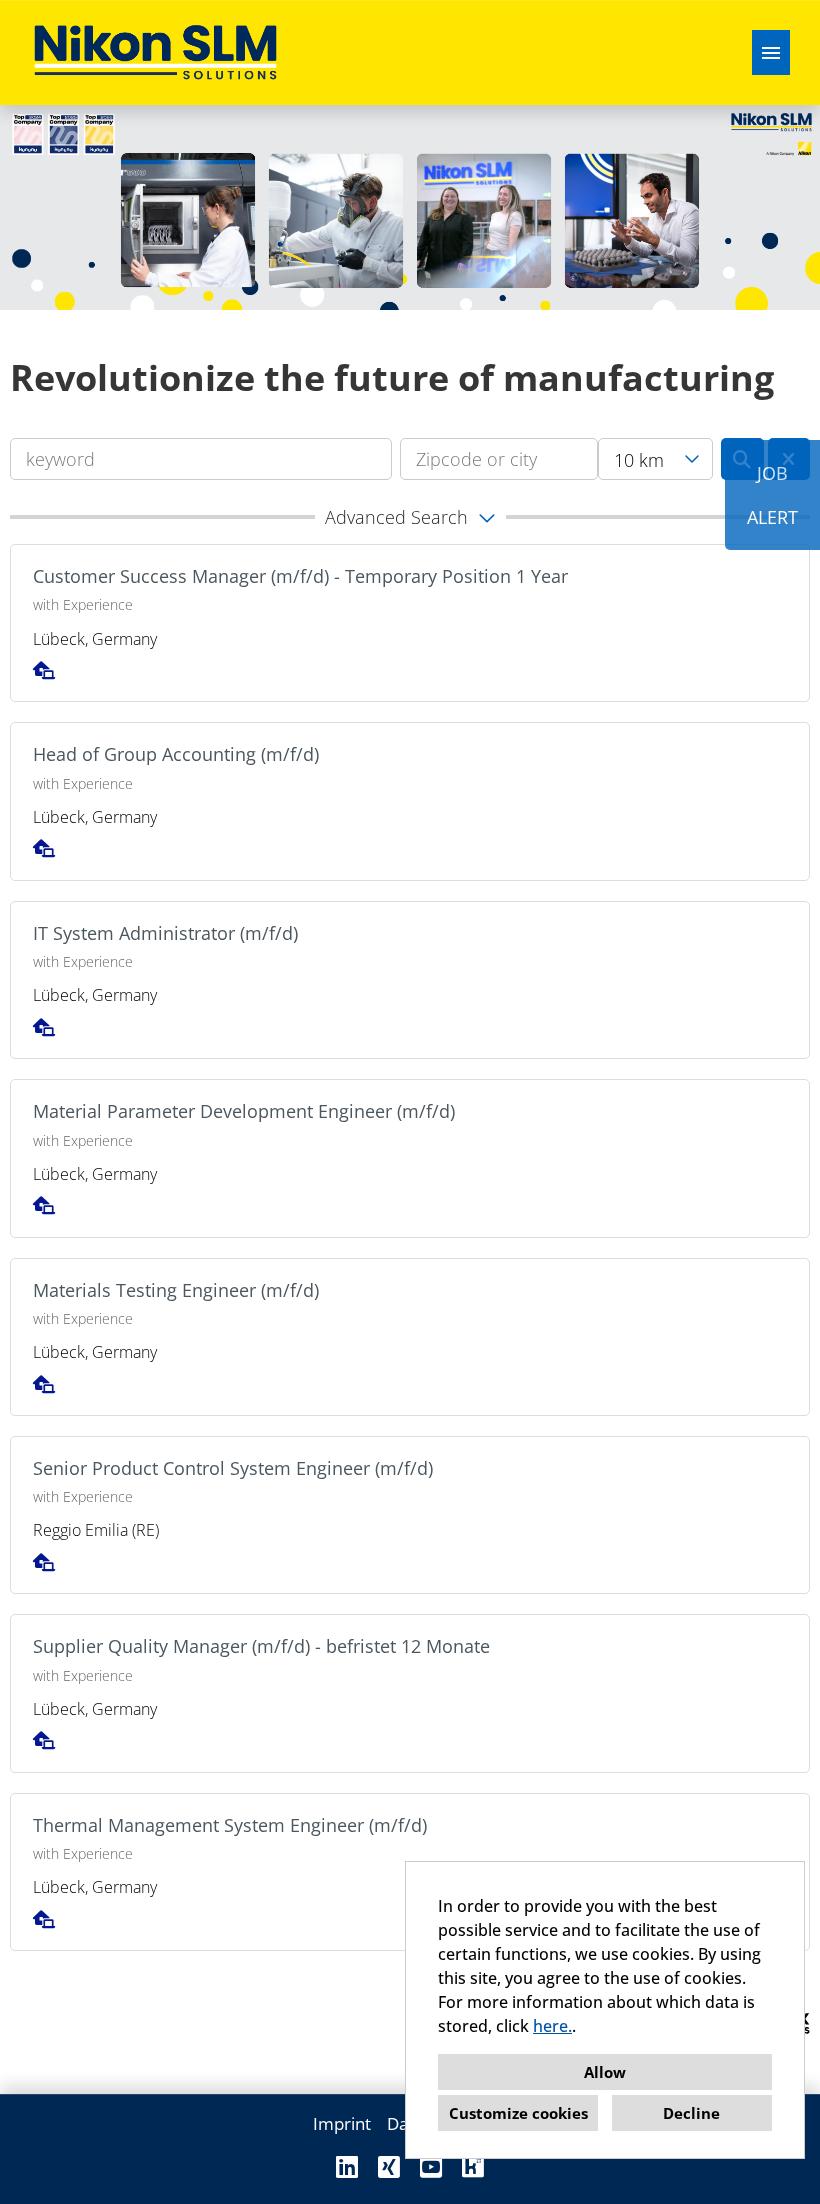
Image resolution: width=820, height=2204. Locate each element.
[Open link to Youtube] (431, 2166)
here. (552, 2026)
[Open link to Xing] (389, 2166)
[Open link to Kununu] (473, 2166)
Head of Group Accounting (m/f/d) (176, 754)
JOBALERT (772, 495)
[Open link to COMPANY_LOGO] (155, 52)
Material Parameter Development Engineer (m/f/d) (244, 1111)
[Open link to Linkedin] (347, 2166)
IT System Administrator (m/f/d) (165, 933)
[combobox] (655, 459)
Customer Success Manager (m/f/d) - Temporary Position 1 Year (300, 576)
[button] (410, 517)
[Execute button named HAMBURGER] (771, 52)
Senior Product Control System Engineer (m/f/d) (233, 1468)
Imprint (342, 2123)
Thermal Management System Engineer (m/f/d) (230, 1825)
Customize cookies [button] (518, 2113)
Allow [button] (605, 2072)
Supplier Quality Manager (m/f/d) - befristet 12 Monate (261, 1646)
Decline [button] (691, 2113)
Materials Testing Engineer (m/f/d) (176, 1290)
